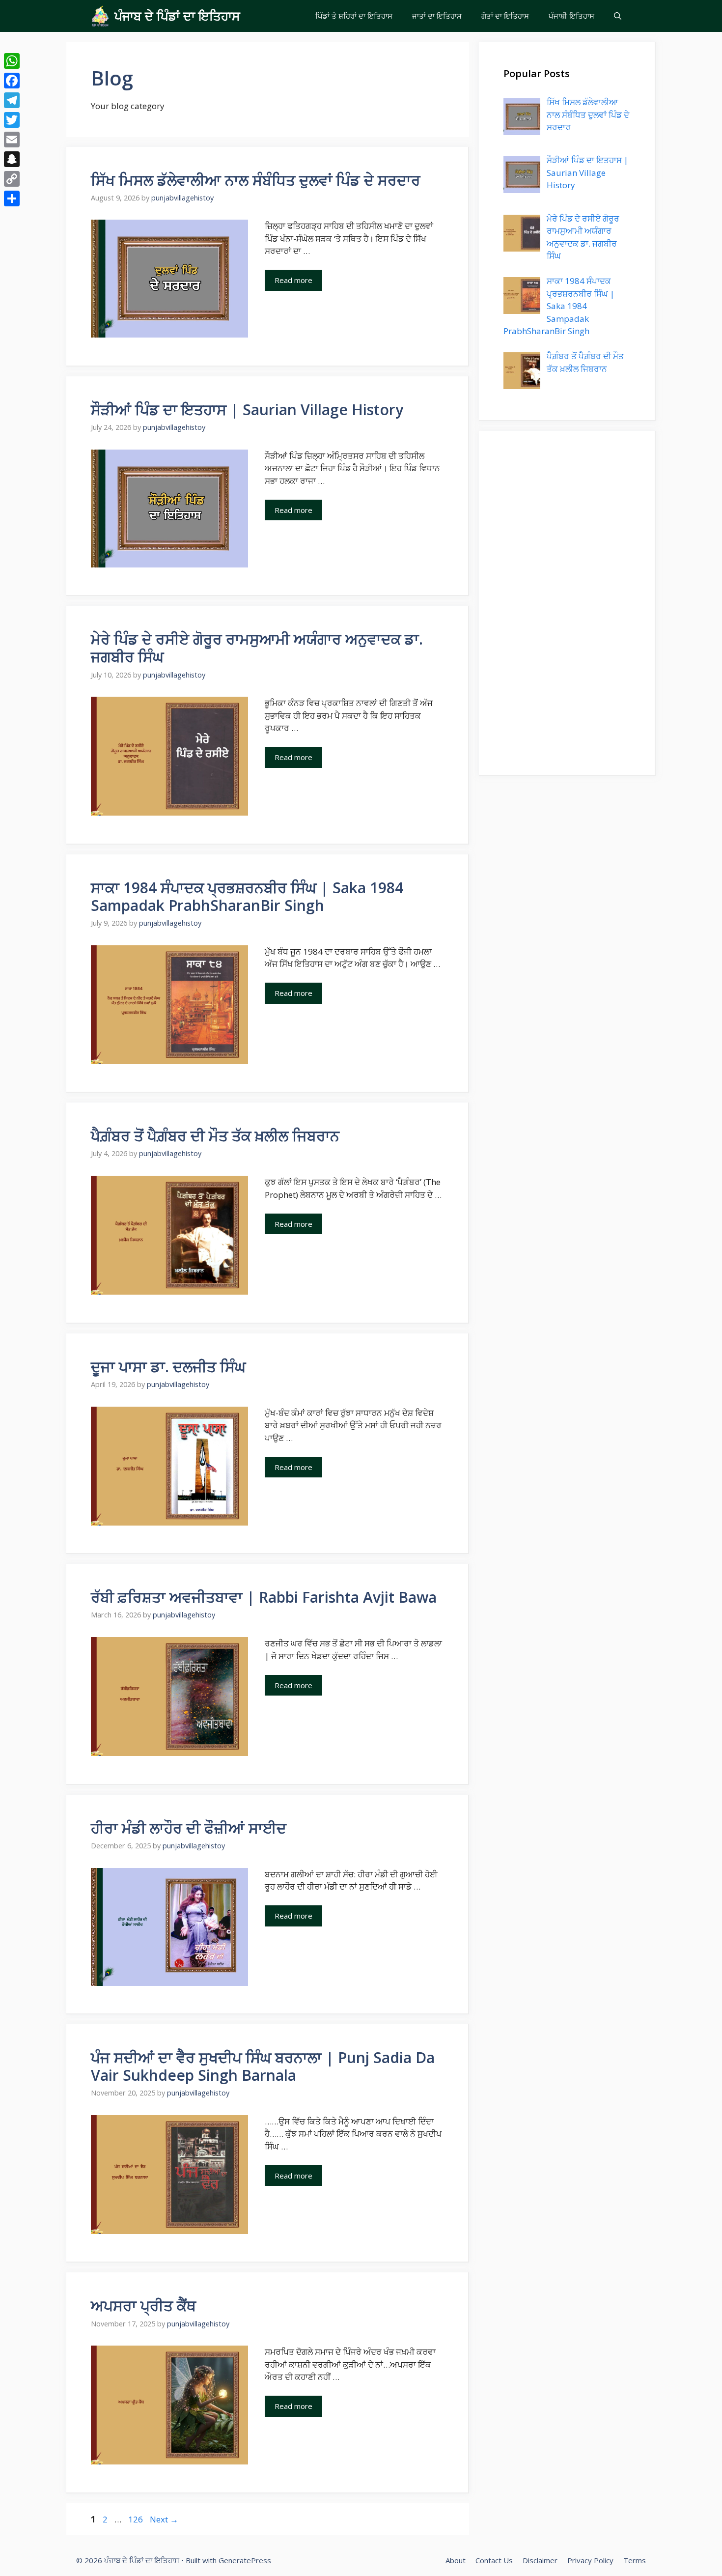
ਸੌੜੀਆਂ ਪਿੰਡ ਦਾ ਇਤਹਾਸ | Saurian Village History (247, 410)
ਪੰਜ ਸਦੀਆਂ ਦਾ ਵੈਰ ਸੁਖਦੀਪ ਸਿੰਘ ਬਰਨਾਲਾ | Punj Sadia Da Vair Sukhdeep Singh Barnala (263, 2066)
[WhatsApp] (12, 61)
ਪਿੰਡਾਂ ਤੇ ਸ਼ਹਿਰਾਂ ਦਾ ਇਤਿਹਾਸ (354, 16)
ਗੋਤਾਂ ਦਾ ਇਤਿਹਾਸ (505, 16)
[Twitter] (12, 120)
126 (137, 2519)
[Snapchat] (12, 159)
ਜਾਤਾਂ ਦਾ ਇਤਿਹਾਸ (437, 16)
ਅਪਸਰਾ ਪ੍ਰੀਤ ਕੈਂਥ (143, 2306)
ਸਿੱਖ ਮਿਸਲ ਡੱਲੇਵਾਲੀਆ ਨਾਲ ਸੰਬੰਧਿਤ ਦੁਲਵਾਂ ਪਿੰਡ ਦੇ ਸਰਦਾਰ (256, 180)
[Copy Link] (12, 179)
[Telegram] (12, 100)
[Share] (12, 198)
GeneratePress (245, 2560)
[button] (618, 16)
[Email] (12, 140)
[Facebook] (12, 81)
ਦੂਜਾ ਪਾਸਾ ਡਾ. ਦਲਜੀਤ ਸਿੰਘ (168, 1367)
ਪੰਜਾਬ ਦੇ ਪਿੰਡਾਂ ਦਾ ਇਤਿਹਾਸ (177, 16)
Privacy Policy (590, 2560)
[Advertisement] (567, 603)
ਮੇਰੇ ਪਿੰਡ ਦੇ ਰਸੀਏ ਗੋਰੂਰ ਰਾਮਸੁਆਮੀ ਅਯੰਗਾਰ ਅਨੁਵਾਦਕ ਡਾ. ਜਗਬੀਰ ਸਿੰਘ (257, 648)
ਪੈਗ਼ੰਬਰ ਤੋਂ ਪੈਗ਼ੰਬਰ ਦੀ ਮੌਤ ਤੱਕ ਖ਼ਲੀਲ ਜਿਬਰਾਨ (215, 1136)
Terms (635, 2560)
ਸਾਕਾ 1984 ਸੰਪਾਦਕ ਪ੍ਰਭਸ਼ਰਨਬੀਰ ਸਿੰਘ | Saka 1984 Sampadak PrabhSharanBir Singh (247, 896)
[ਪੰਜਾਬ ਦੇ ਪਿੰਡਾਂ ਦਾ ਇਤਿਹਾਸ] (100, 16)
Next (164, 2519)
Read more (293, 280)
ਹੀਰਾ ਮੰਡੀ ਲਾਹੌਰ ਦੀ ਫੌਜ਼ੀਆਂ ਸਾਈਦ (189, 1828)
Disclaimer (540, 2560)
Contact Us (494, 2560)
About (456, 2560)
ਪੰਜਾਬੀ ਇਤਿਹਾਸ (571, 16)
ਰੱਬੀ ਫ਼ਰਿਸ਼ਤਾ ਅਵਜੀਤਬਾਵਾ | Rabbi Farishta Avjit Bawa (264, 1597)
